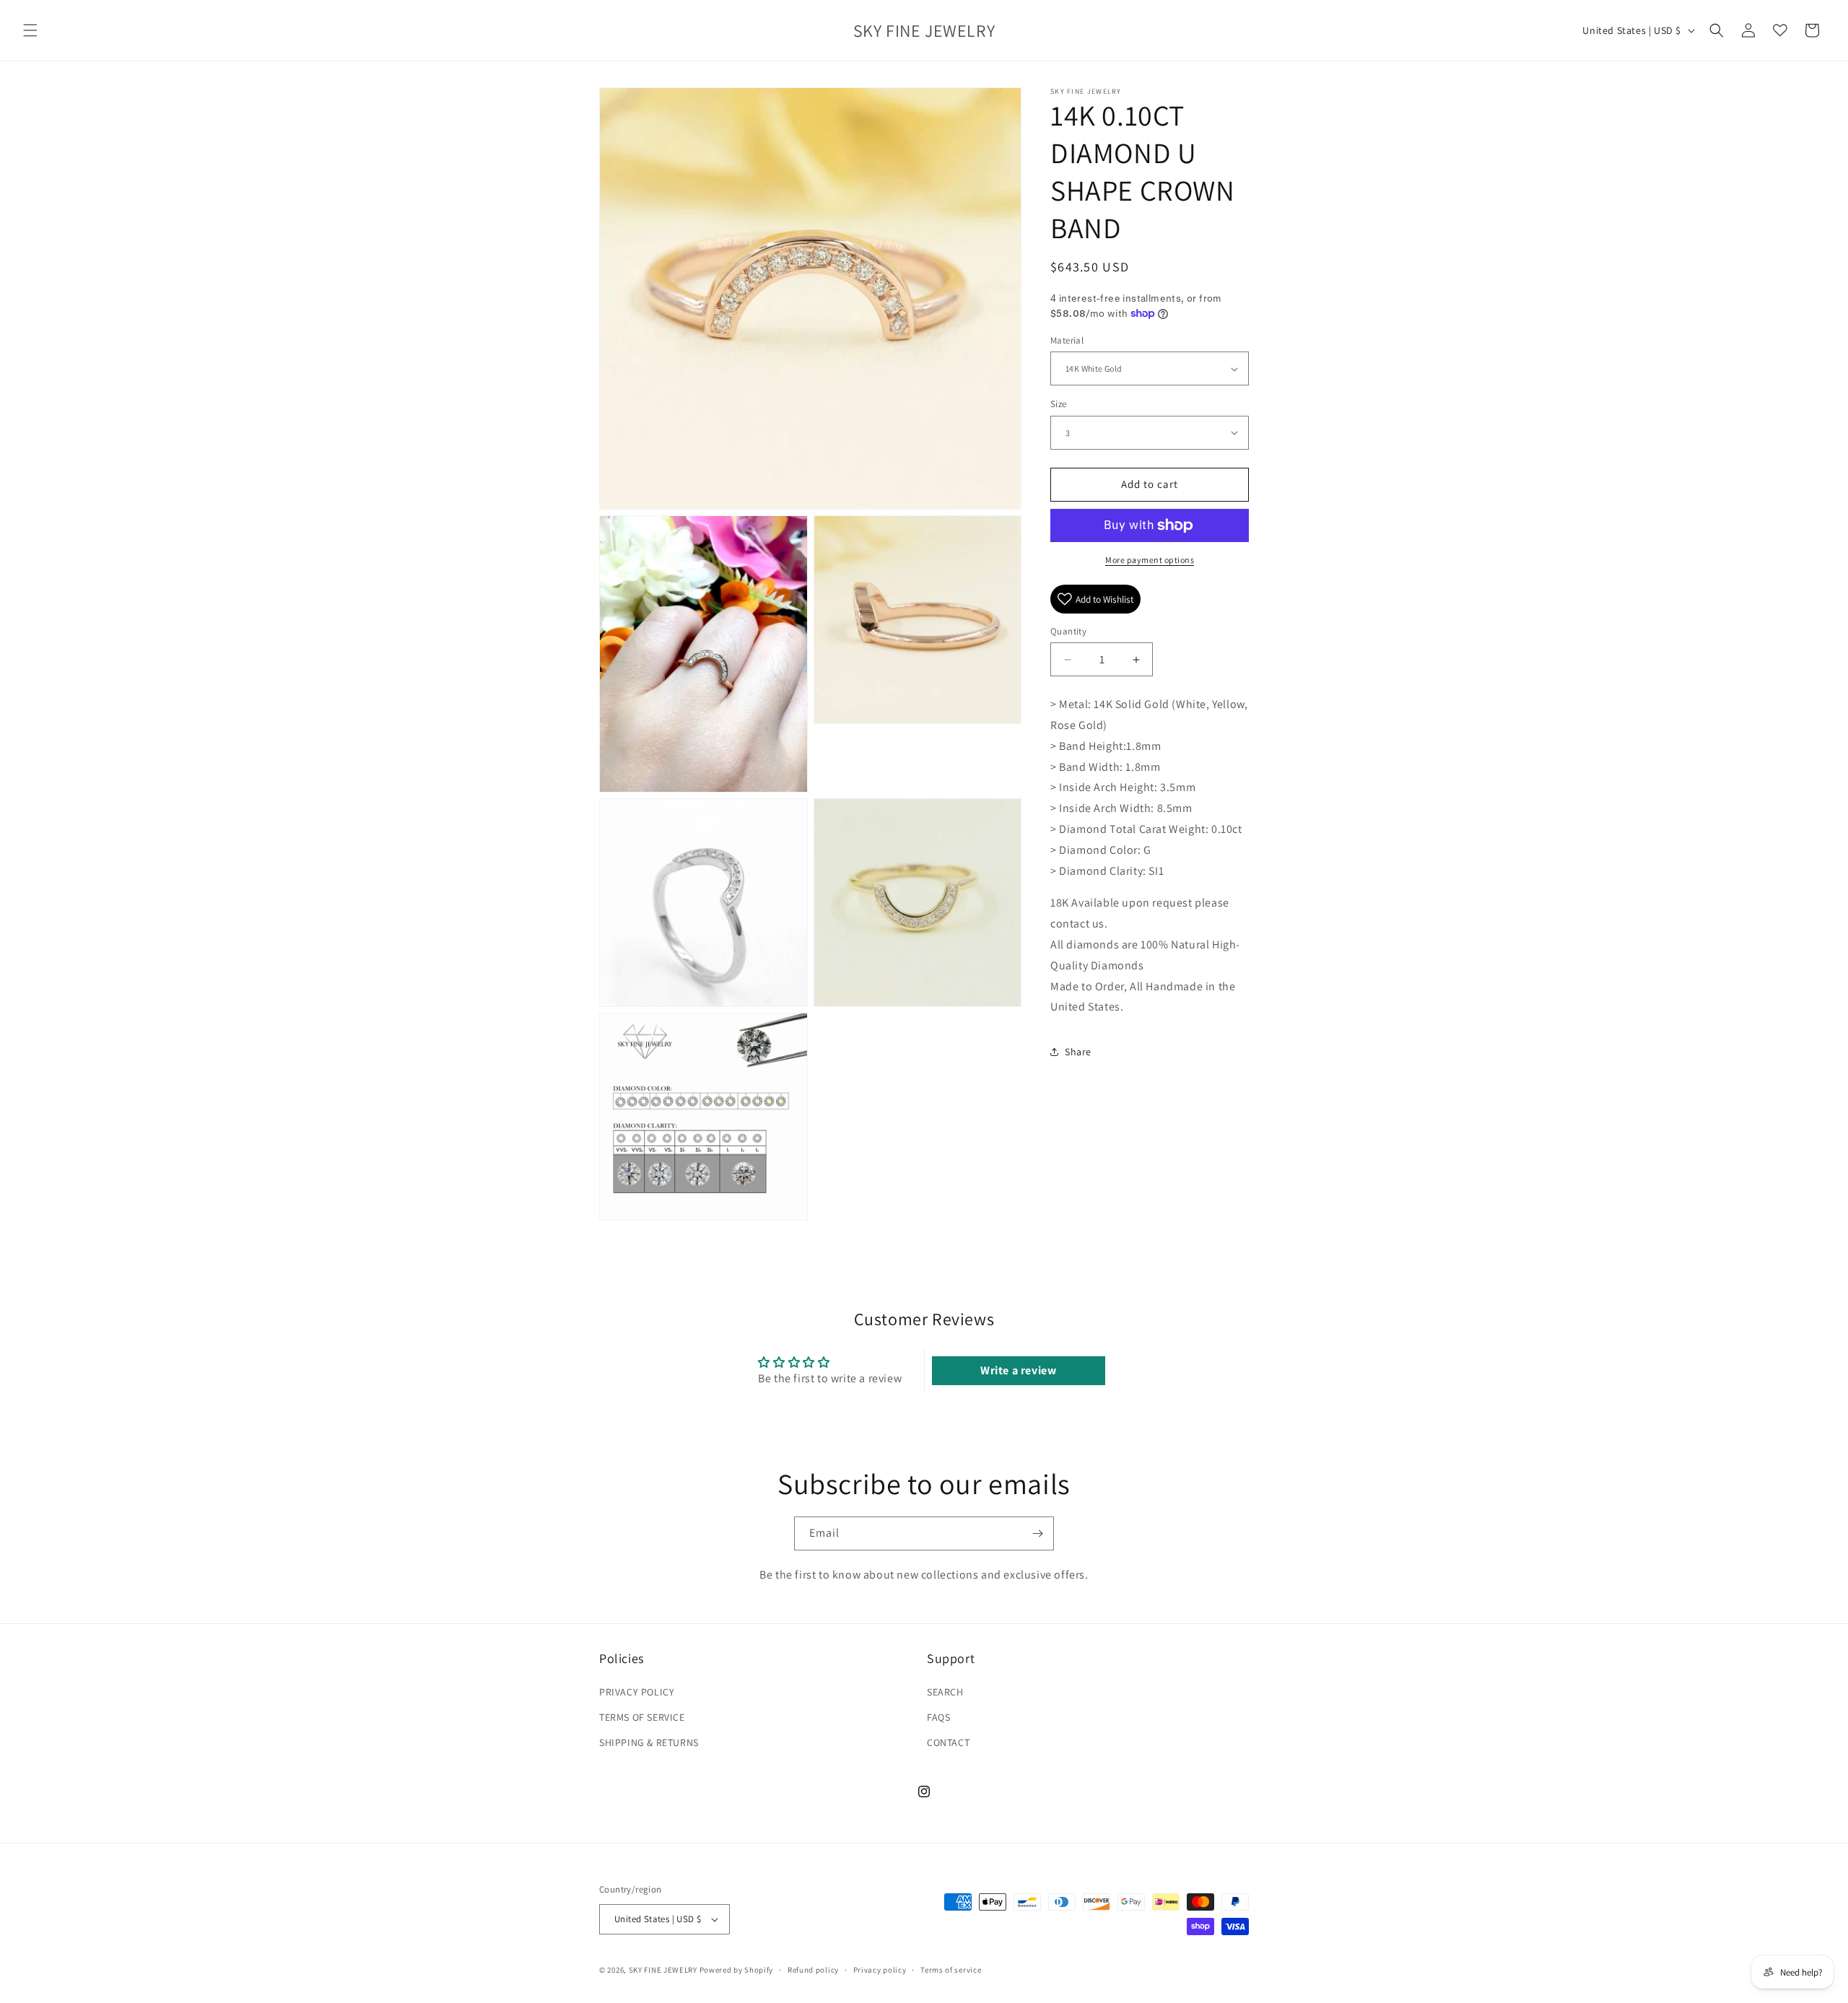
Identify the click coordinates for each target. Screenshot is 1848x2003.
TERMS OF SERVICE (642, 1716)
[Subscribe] (1037, 1533)
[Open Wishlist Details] (1780, 30)
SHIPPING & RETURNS (649, 1742)
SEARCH (945, 1691)
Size (1059, 404)
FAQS (938, 1716)
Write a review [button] (1018, 1370)
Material (1067, 340)
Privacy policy (880, 1970)
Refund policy (813, 1970)
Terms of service (951, 1970)
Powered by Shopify (737, 1970)
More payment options (1150, 560)
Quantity (1068, 631)
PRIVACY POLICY (637, 1691)
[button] (30, 30)
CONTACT (948, 1742)
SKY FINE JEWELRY (663, 1970)
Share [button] (1078, 1052)
